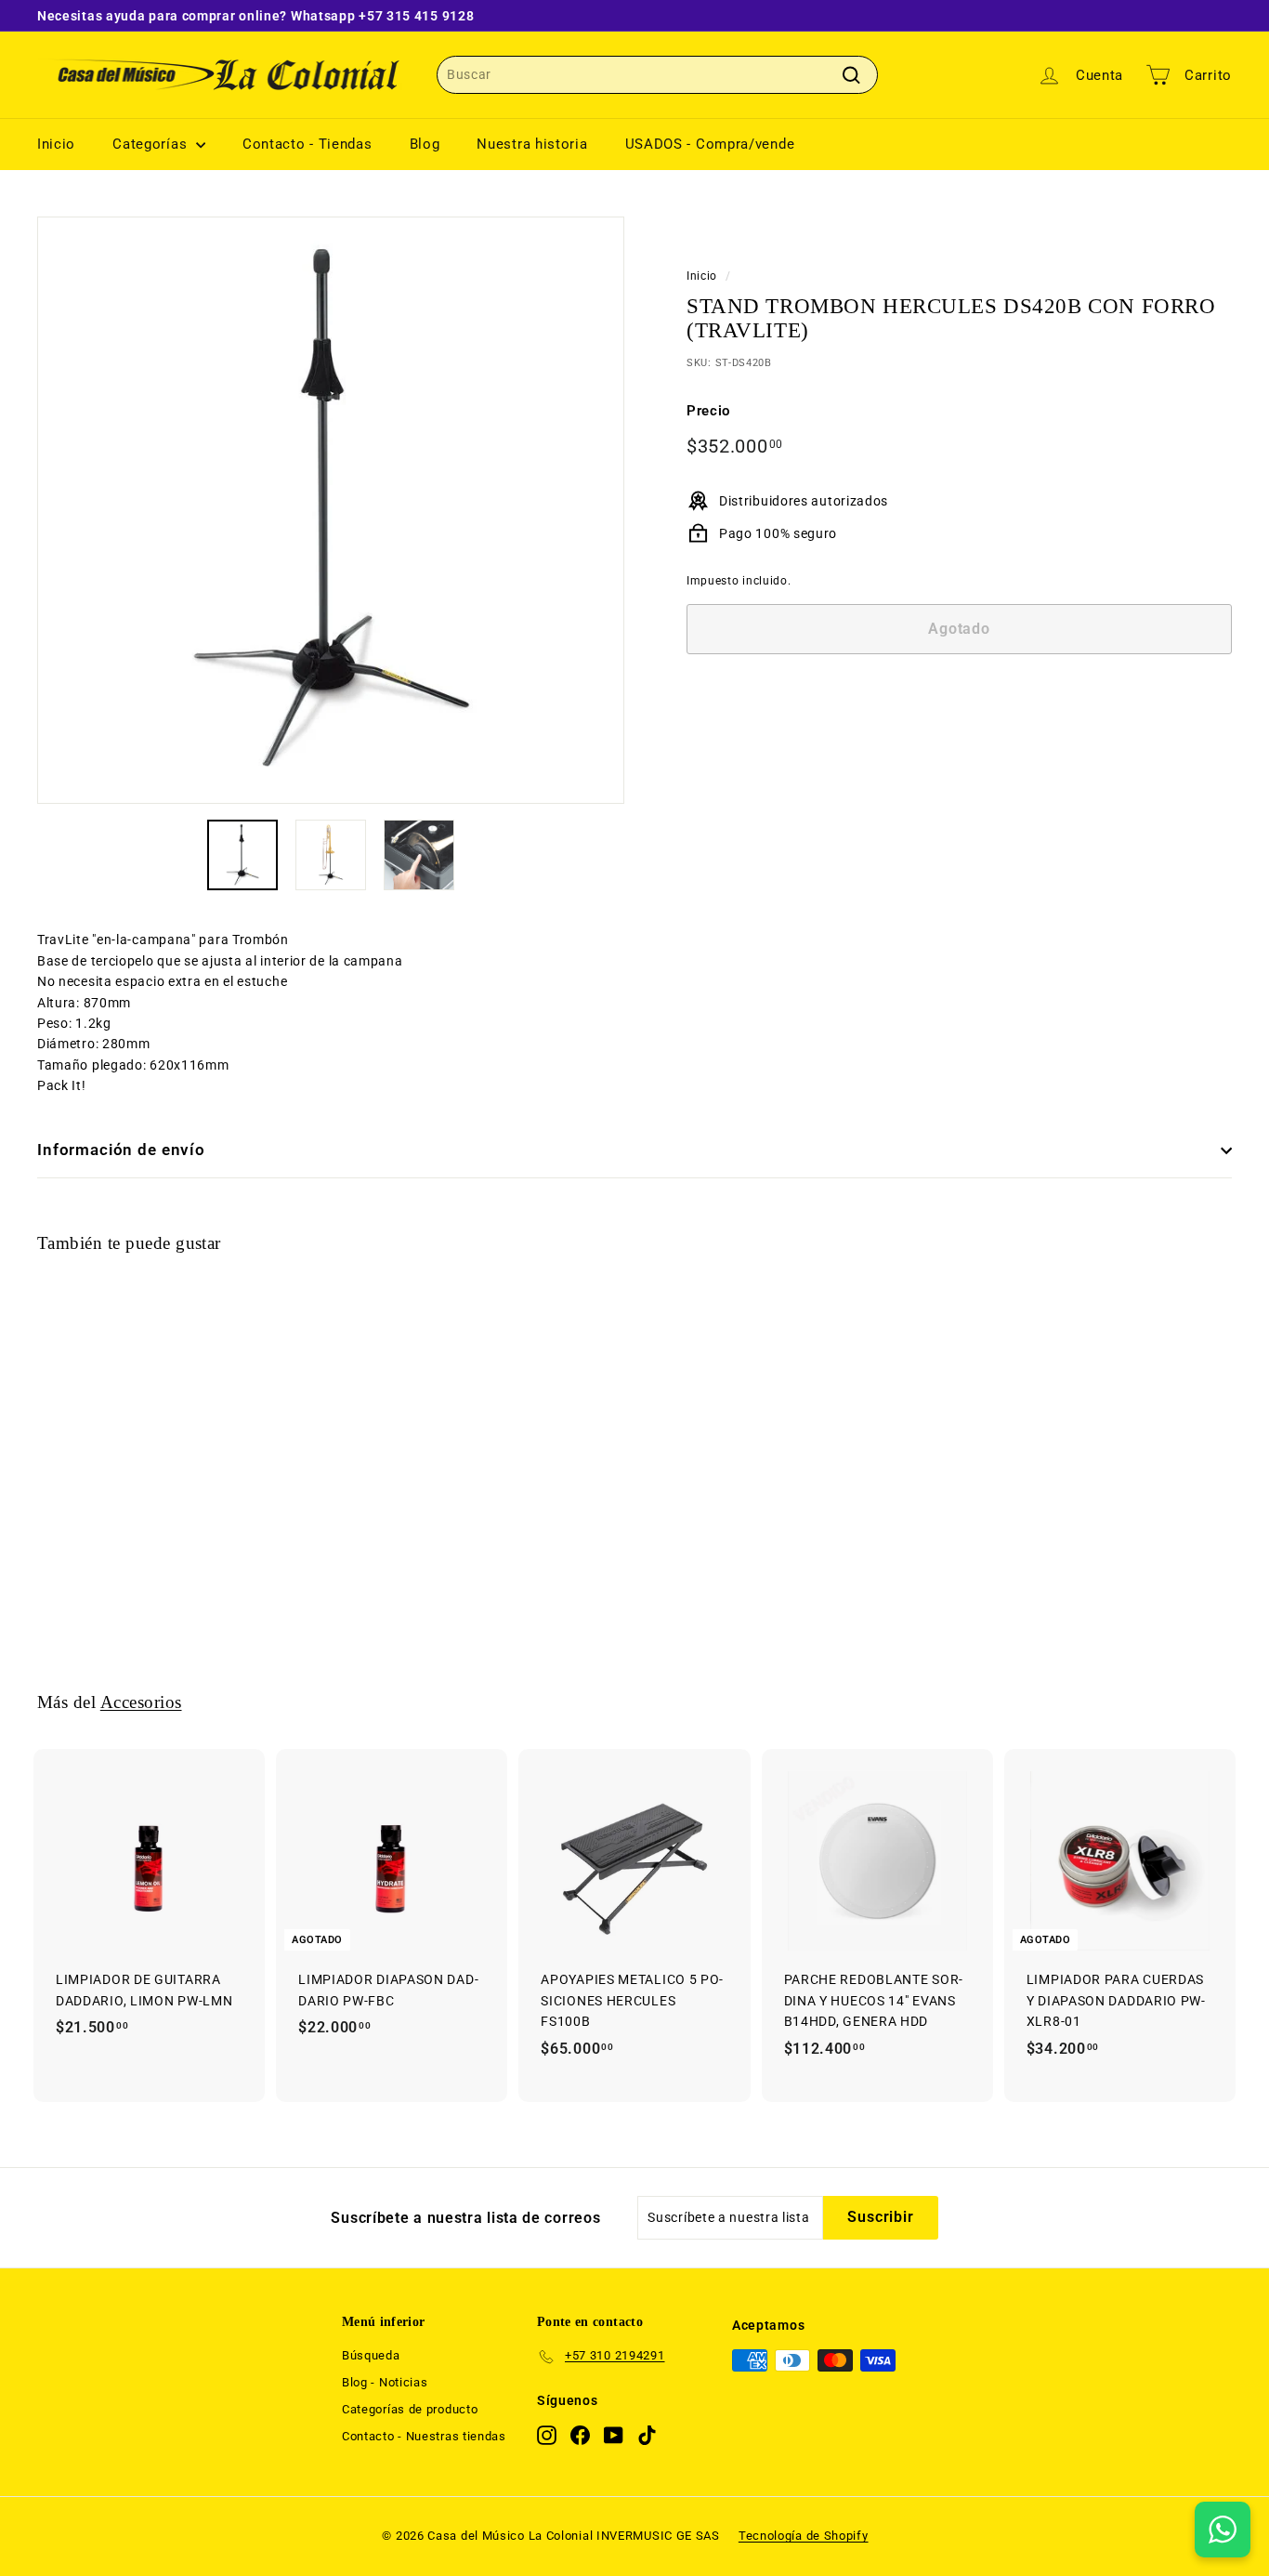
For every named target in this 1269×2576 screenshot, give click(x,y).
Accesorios (141, 1702)
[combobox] (657, 74)
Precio (708, 411)
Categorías (152, 144)
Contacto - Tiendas (307, 144)
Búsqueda (371, 2355)
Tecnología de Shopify (804, 2536)
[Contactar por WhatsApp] (1223, 2530)
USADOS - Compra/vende (710, 144)
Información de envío (121, 1150)
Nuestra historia (532, 144)
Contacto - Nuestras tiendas (424, 2436)
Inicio (56, 144)
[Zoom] (331, 510)
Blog (425, 144)
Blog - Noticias (385, 2382)
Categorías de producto (410, 2409)
